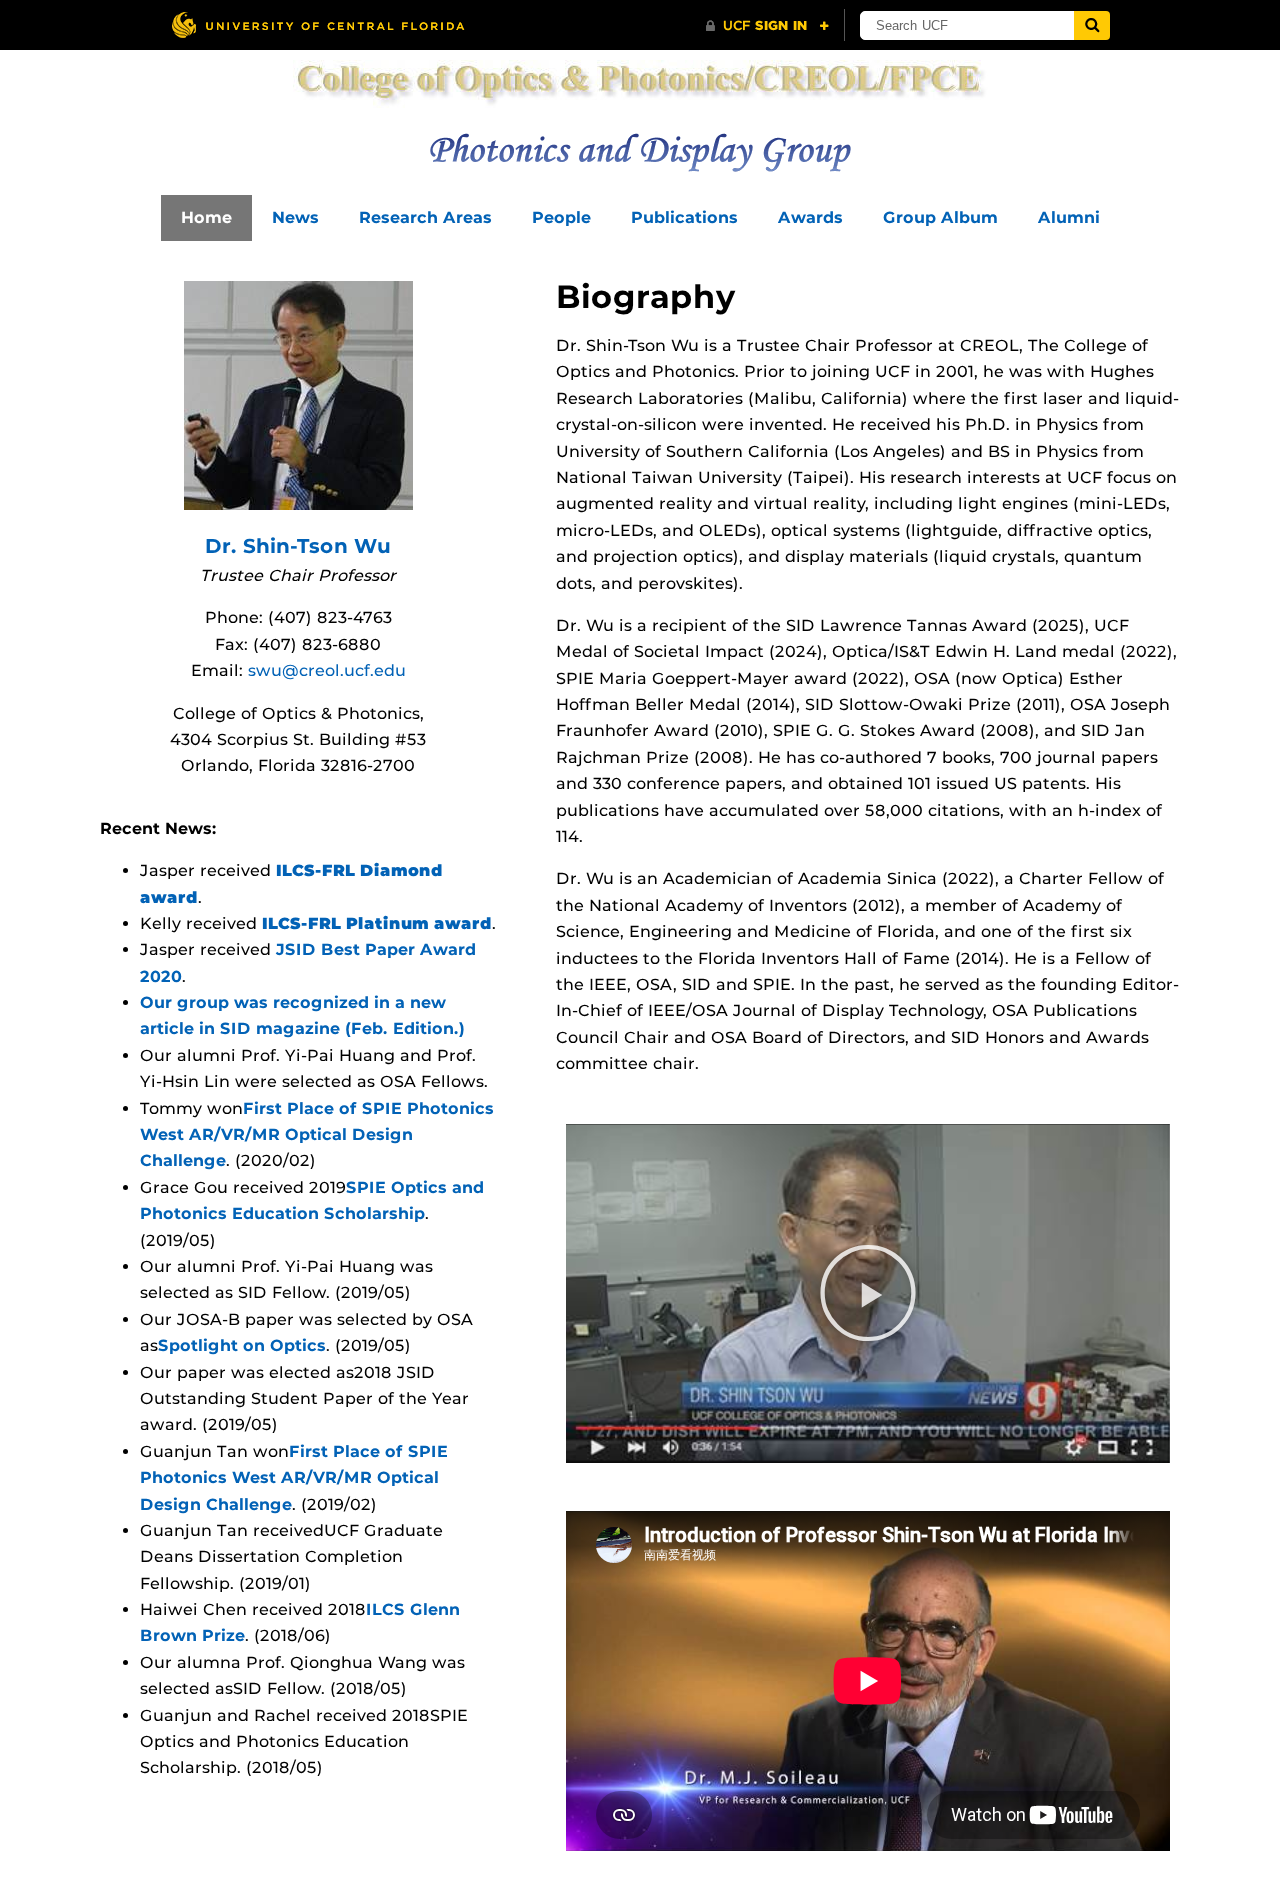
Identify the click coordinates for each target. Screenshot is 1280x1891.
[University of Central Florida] (318, 24)
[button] (868, 1293)
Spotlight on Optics (242, 1345)
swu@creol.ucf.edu (327, 670)
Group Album (940, 217)
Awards (810, 217)
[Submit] (1092, 25)
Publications (684, 217)
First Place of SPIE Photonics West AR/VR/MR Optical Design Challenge (317, 1135)
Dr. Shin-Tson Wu (298, 546)
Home (206, 217)
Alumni (1069, 217)
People (561, 217)
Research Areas (425, 217)
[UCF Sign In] (767, 26)
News (295, 217)
